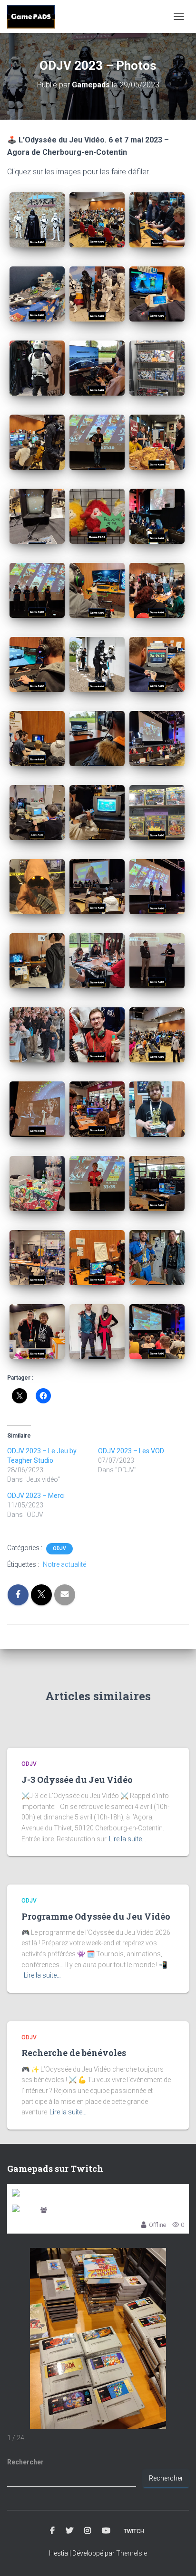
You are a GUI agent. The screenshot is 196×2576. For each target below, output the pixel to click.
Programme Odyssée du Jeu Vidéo (96, 1916)
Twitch (134, 2531)
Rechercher (25, 2462)
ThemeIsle (132, 2553)
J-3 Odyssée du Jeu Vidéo (77, 1780)
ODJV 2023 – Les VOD (131, 1451)
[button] (37, 220)
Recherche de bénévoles (74, 2053)
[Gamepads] (34, 17)
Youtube (106, 2531)
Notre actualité (64, 1564)
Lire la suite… (127, 1839)
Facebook (52, 2531)
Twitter (69, 2531)
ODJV (59, 1548)
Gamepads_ (66, 2211)
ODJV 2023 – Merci (36, 1496)
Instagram (88, 2531)
